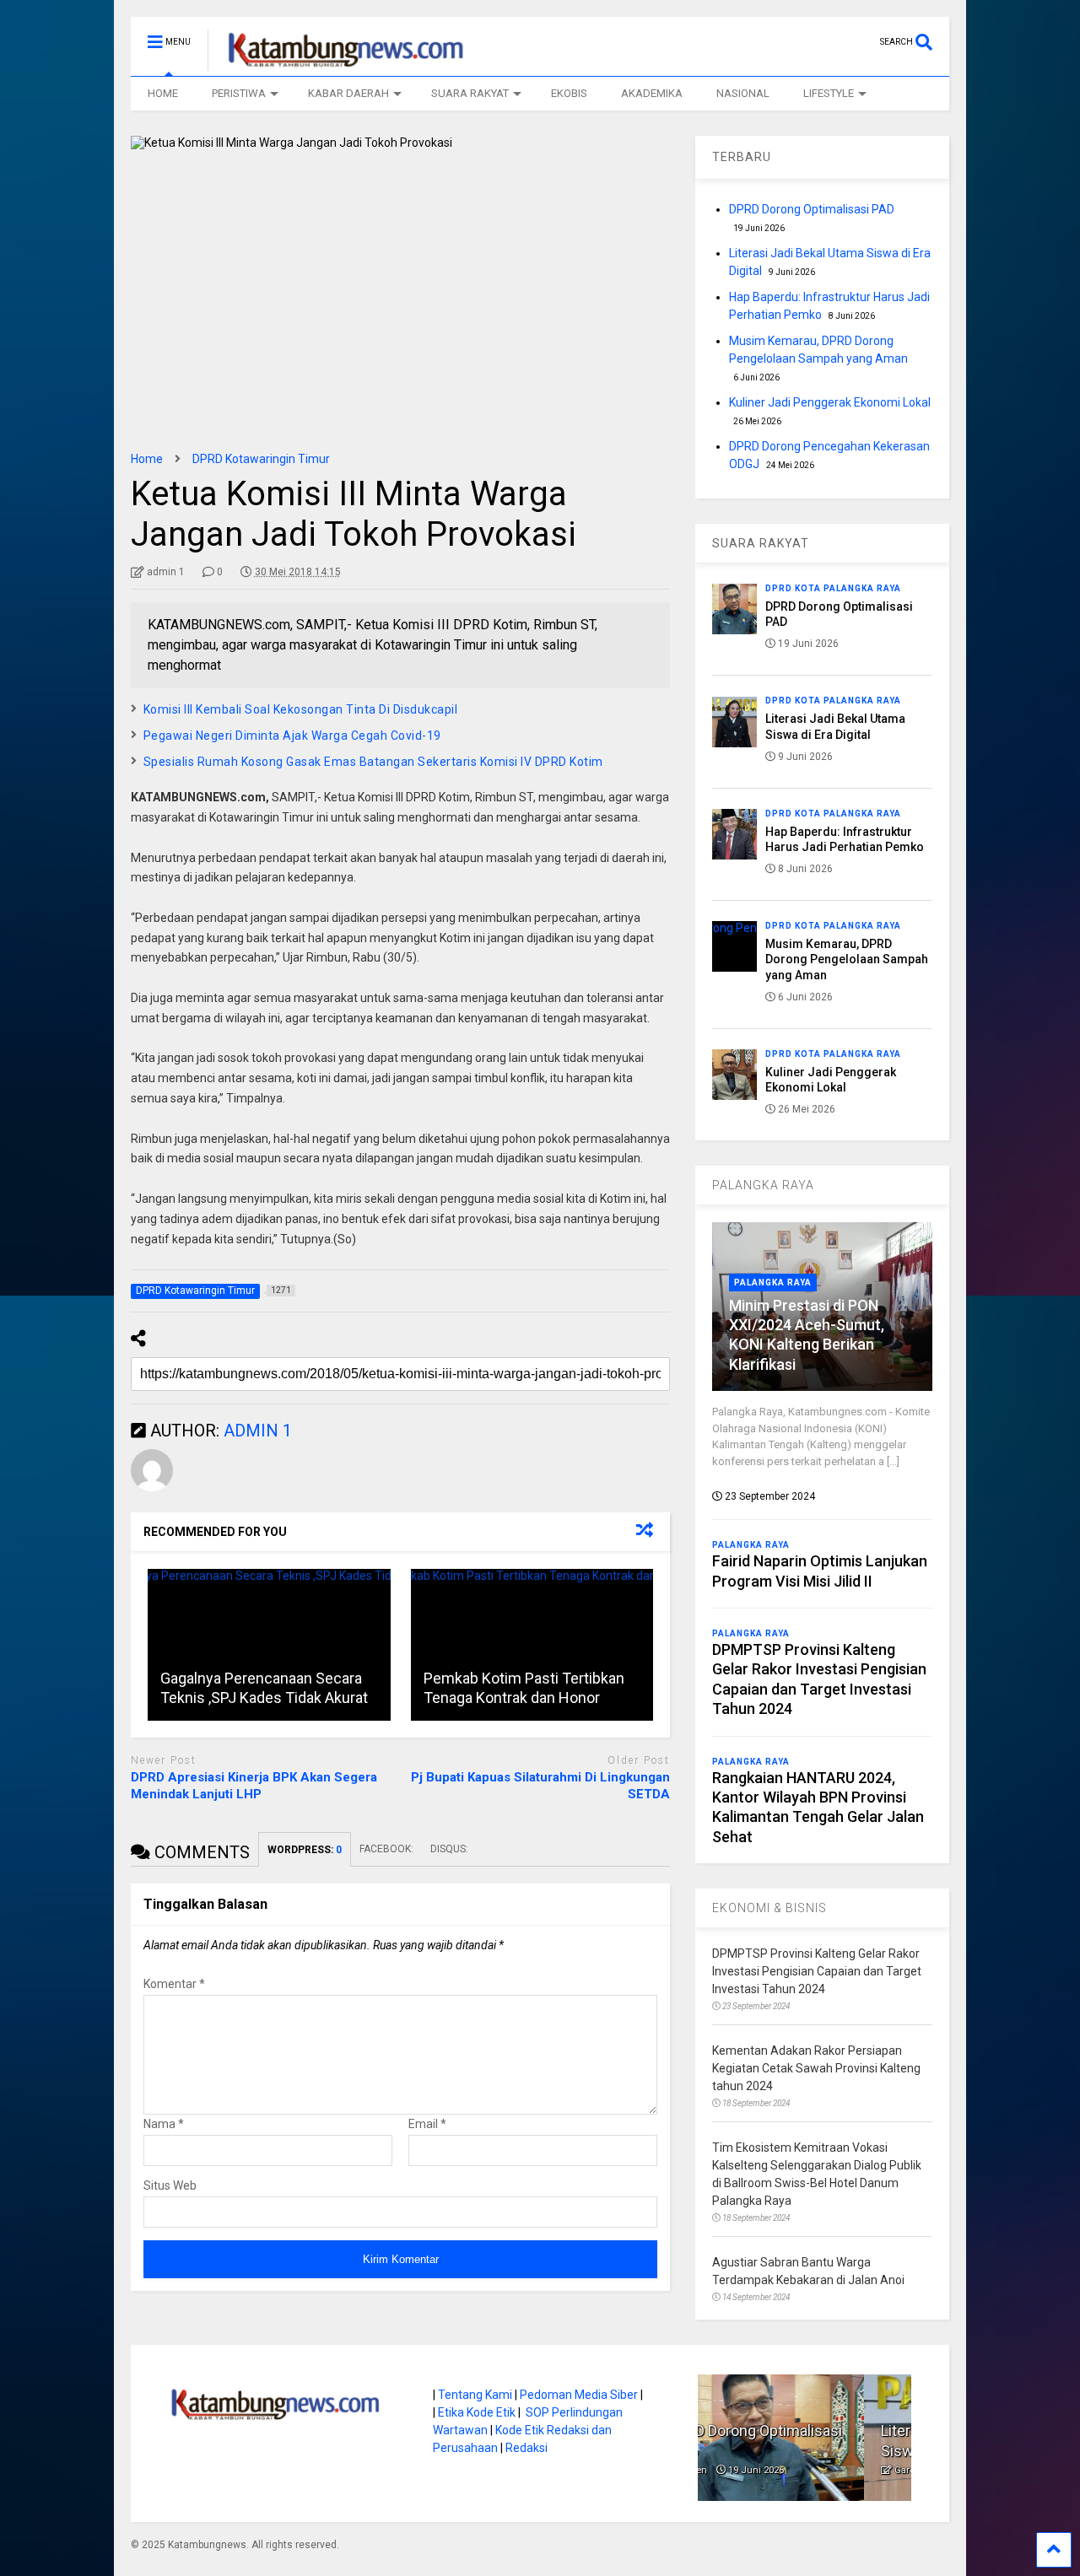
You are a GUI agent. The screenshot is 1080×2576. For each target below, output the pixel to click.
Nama (164, 2124)
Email (427, 2124)
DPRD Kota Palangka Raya (833, 588)
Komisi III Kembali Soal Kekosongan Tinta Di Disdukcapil (301, 709)
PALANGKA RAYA (763, 1185)
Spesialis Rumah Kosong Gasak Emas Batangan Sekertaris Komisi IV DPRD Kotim (373, 762)
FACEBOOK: (386, 1849)
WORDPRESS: (305, 1850)
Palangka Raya (773, 1283)
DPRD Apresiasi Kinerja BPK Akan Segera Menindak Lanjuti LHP (254, 1786)
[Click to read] (269, 1645)
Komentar (174, 1984)
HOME (163, 93)
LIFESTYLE (829, 93)
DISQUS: (449, 1849)
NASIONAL (743, 93)
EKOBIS (569, 93)
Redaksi (526, 2448)
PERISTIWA (239, 93)
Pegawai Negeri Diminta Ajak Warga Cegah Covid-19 (292, 736)
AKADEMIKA (652, 93)
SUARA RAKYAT (470, 93)
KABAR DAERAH (348, 93)
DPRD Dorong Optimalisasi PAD (812, 209)
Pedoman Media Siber (579, 2395)
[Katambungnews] (337, 63)
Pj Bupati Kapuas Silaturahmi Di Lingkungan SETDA (540, 1786)
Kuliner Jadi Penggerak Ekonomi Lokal (830, 402)
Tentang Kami (475, 2395)
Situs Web (170, 2185)
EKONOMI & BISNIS (769, 1908)
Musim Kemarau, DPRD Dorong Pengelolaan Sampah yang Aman (847, 959)
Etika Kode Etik (477, 2412)
